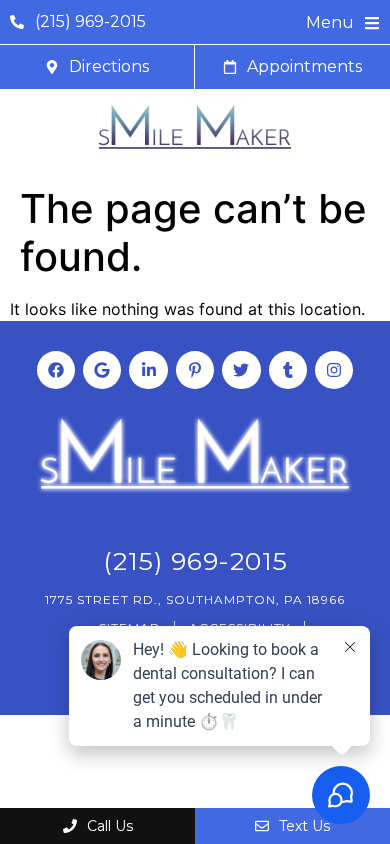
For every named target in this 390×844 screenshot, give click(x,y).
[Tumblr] (288, 370)
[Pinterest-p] (195, 370)
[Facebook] (56, 370)
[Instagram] (334, 370)
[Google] (102, 370)
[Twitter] (241, 370)
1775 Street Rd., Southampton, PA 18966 (195, 599)
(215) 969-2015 (195, 561)
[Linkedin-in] (148, 370)
